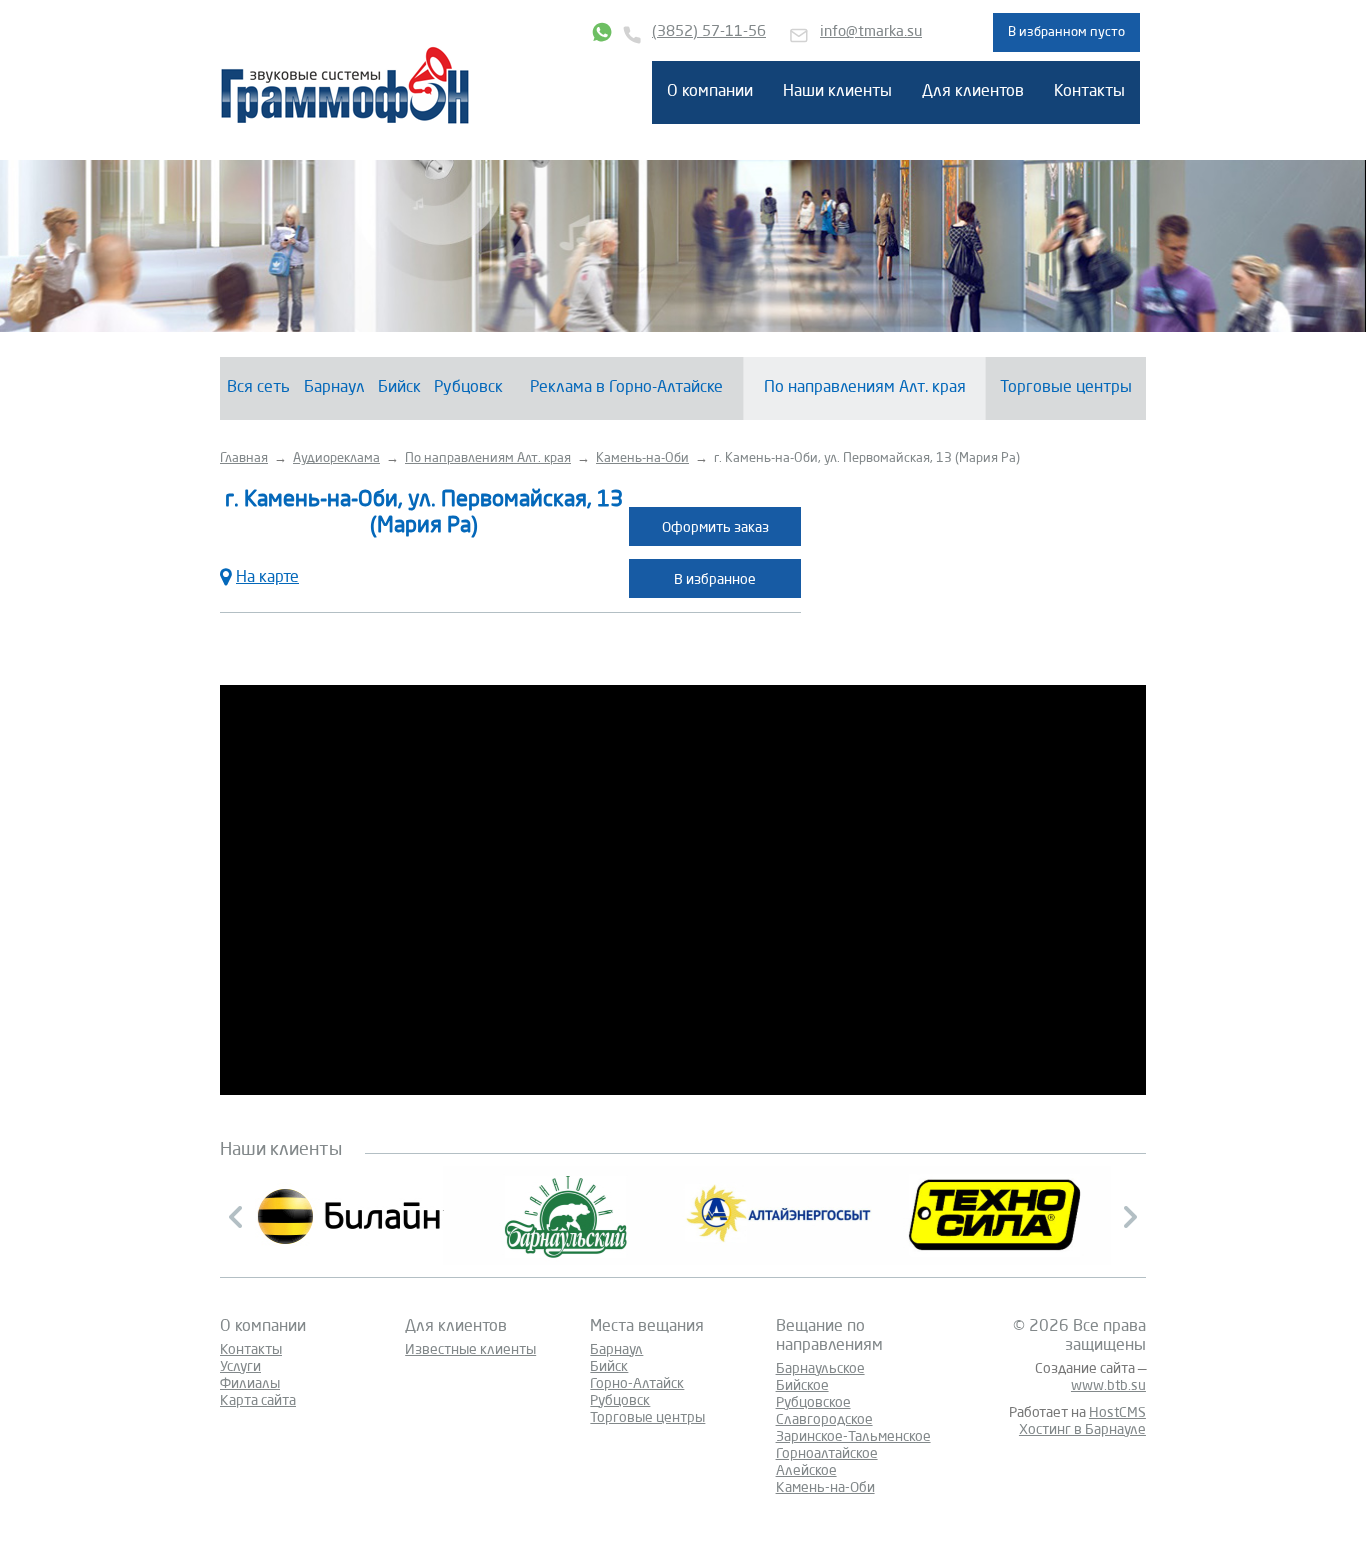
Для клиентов (973, 92)
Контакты (1089, 92)
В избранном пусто (1066, 32)
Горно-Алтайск (637, 1384)
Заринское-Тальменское (853, 1437)
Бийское (802, 1386)
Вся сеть (258, 388)
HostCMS (1117, 1413)
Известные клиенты (470, 1350)
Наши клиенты (837, 92)
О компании (710, 92)
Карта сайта (258, 1401)
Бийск (399, 388)
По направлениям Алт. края (865, 388)
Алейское (806, 1471)
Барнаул (334, 388)
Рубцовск (468, 388)
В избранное (715, 580)
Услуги (240, 1367)
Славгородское (824, 1420)
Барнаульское (820, 1369)
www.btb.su (1108, 1386)
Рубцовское (813, 1403)
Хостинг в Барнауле (1082, 1430)
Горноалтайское (827, 1454)
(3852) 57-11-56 (709, 32)
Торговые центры (1066, 388)
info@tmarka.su (871, 32)
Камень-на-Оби (825, 1488)
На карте (267, 578)
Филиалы (250, 1384)
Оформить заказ (715, 528)
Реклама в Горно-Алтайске (626, 388)
